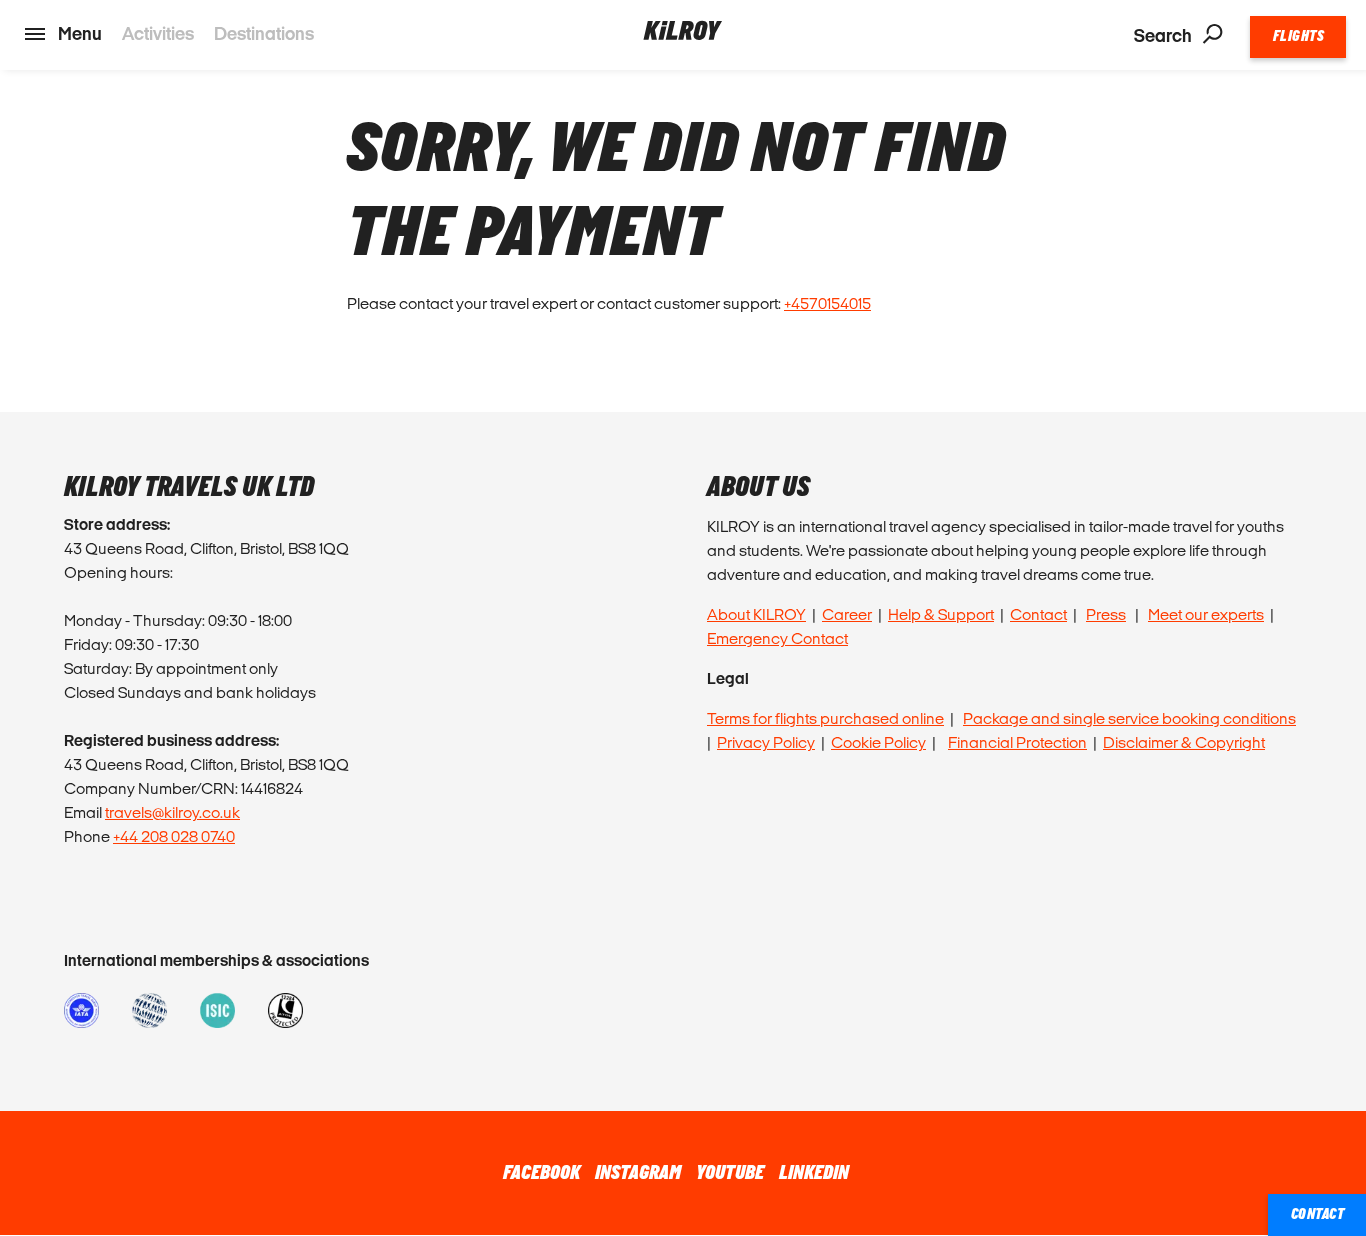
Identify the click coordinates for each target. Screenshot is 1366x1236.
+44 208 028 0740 (174, 836)
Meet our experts (1206, 614)
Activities (158, 33)
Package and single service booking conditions (1129, 718)
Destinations (264, 33)
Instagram (638, 1173)
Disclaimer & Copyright (1184, 742)
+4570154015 (827, 303)
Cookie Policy (878, 742)
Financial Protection (1017, 742)
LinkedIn (814, 1173)
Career (847, 614)
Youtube (730, 1173)
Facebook (541, 1173)
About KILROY (756, 614)
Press (1106, 614)
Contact (1038, 614)
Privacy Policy (766, 742)
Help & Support (941, 614)
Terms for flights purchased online (825, 718)
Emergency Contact (777, 638)
